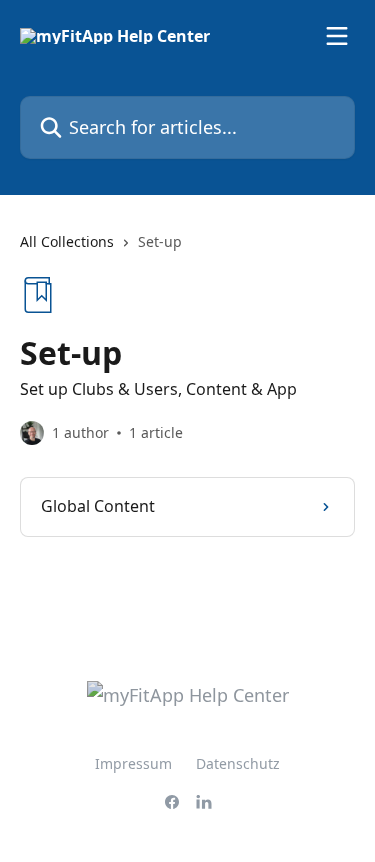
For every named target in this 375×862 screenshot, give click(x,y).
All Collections (67, 241)
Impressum (133, 763)
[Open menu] (337, 36)
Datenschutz (238, 763)
